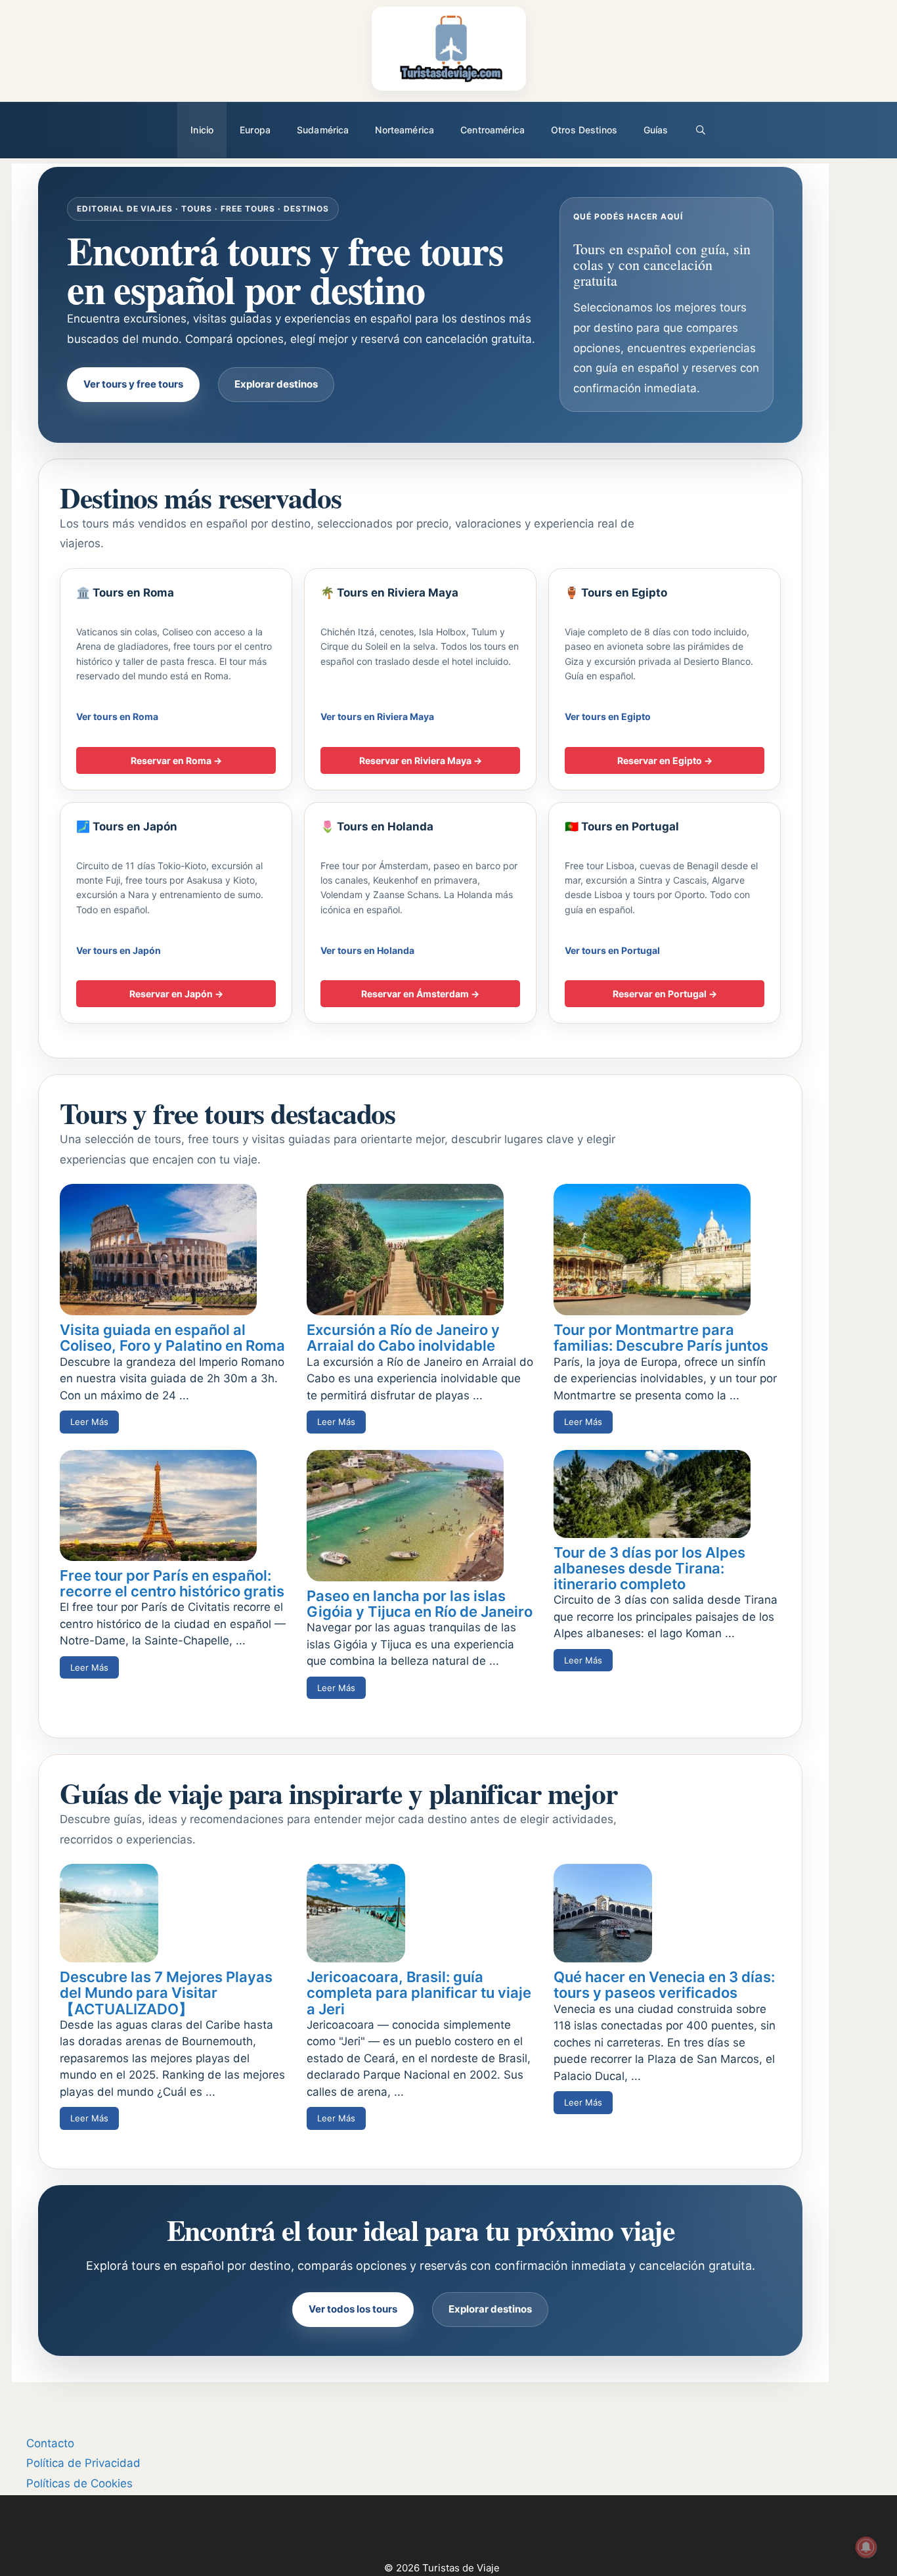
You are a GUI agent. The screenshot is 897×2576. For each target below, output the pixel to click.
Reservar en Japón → (176, 994)
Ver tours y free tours (133, 384)
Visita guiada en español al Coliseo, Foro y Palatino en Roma (172, 1338)
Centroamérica (492, 130)
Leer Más (89, 1422)
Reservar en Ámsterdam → (420, 994)
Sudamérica (323, 130)
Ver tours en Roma (117, 716)
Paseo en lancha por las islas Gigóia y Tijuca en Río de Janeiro (420, 1604)
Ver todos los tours (353, 2309)
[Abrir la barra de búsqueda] (701, 130)
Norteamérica (405, 130)
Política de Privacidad (83, 2463)
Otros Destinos (584, 130)
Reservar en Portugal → (665, 994)
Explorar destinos (276, 384)
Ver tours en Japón (119, 950)
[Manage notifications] (866, 2547)
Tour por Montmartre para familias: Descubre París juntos (661, 1338)
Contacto (50, 2443)
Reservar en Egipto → (665, 760)
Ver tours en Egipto (608, 716)
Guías (656, 130)
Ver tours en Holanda (367, 950)
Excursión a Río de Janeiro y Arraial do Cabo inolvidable (403, 1338)
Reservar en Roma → (176, 760)
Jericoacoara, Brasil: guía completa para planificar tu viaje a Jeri (419, 1993)
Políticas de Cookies (79, 2483)
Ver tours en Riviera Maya (377, 716)
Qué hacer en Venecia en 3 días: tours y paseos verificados (664, 1985)
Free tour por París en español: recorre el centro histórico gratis (172, 1583)
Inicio (202, 130)
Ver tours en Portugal (612, 950)
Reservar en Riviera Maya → (421, 760)
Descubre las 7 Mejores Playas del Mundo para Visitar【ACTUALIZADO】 (166, 1993)
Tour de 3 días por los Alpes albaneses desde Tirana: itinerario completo (649, 1568)
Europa (255, 130)
